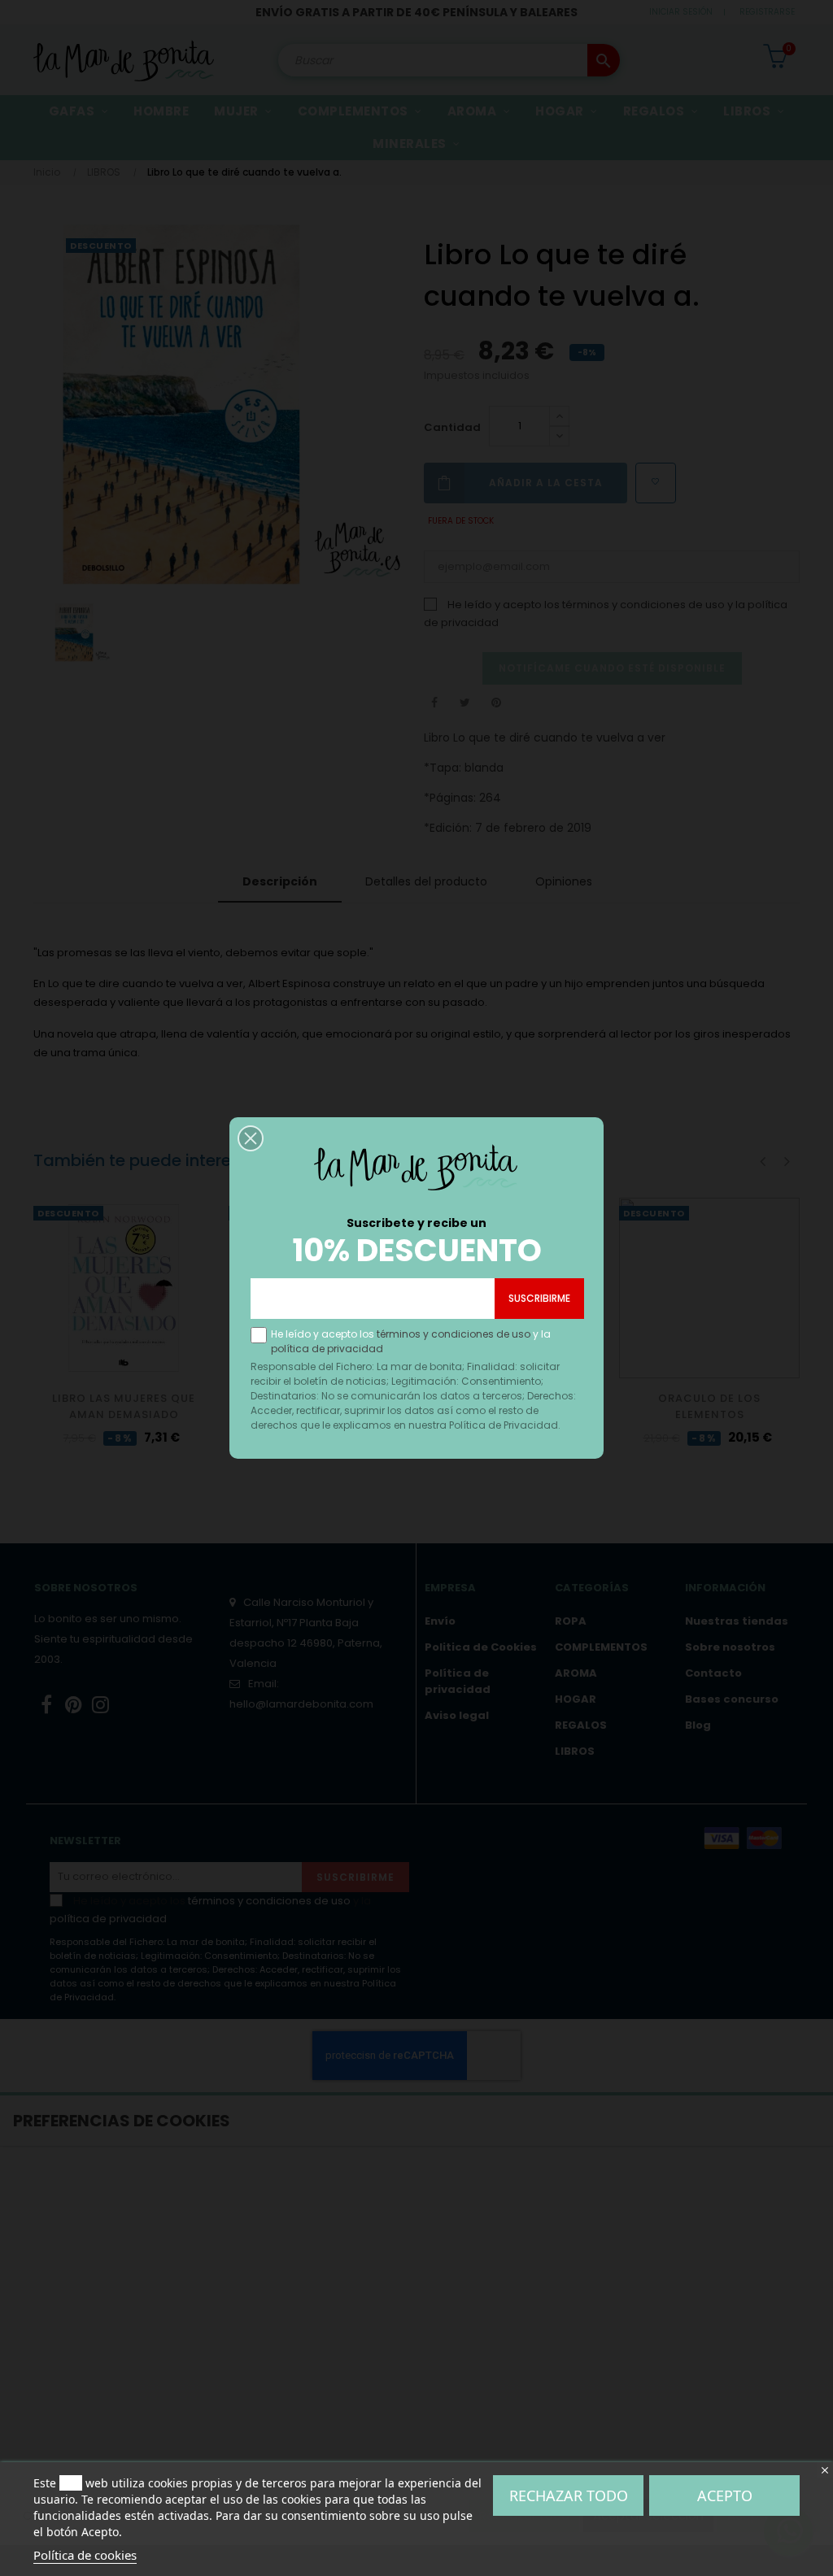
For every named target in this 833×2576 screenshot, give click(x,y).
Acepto (725, 2495)
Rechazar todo (569, 2495)
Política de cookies (85, 2555)
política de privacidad (327, 1349)
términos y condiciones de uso (454, 1334)
